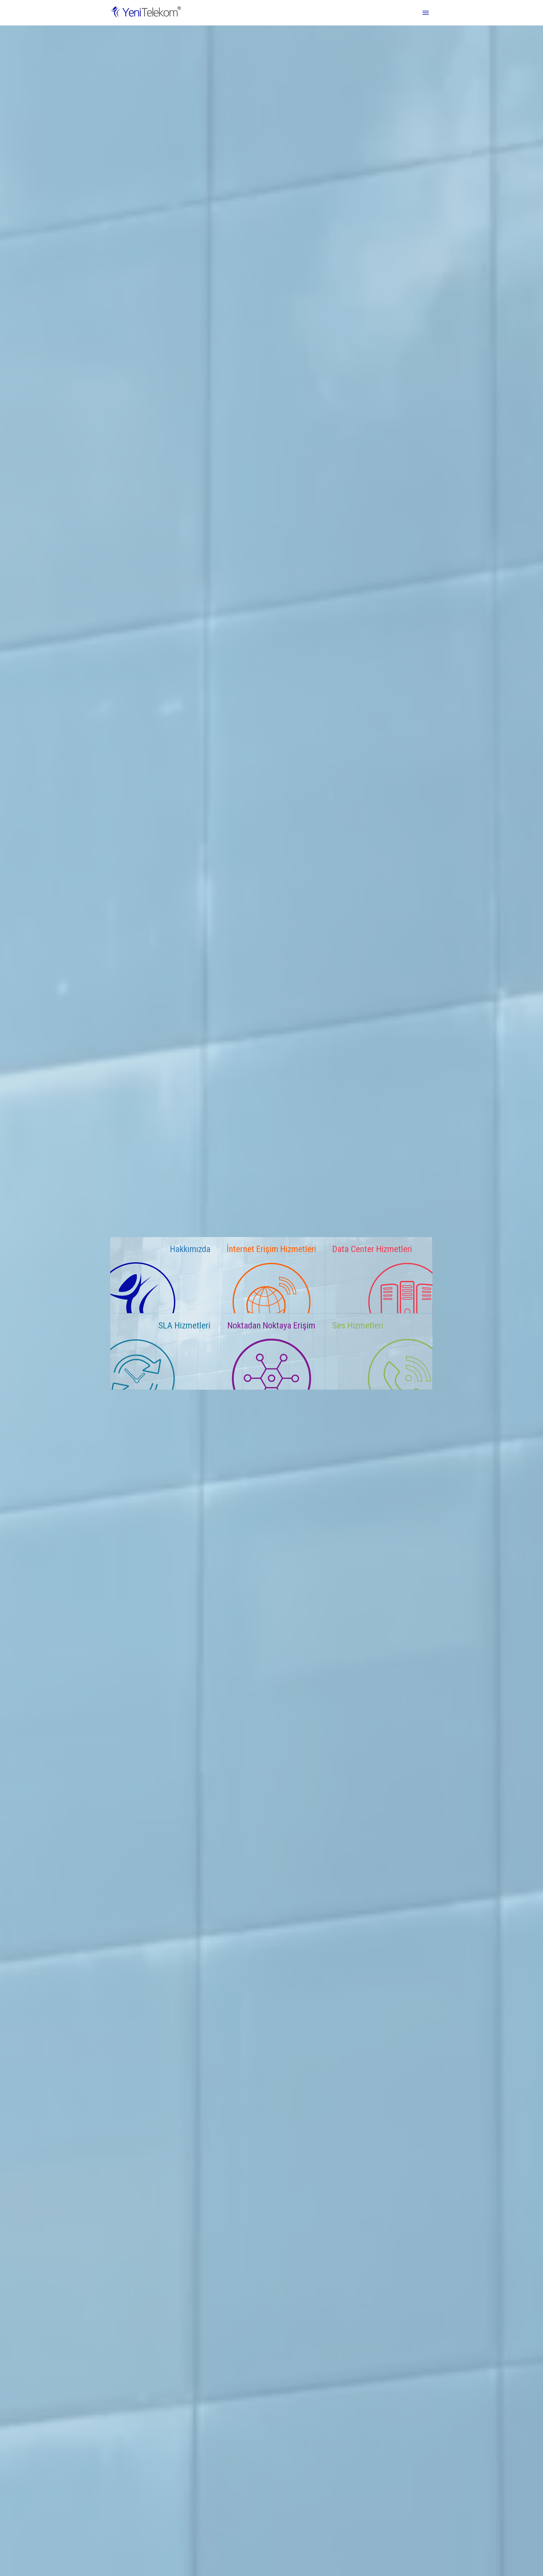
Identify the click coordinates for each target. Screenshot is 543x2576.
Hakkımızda (190, 1249)
